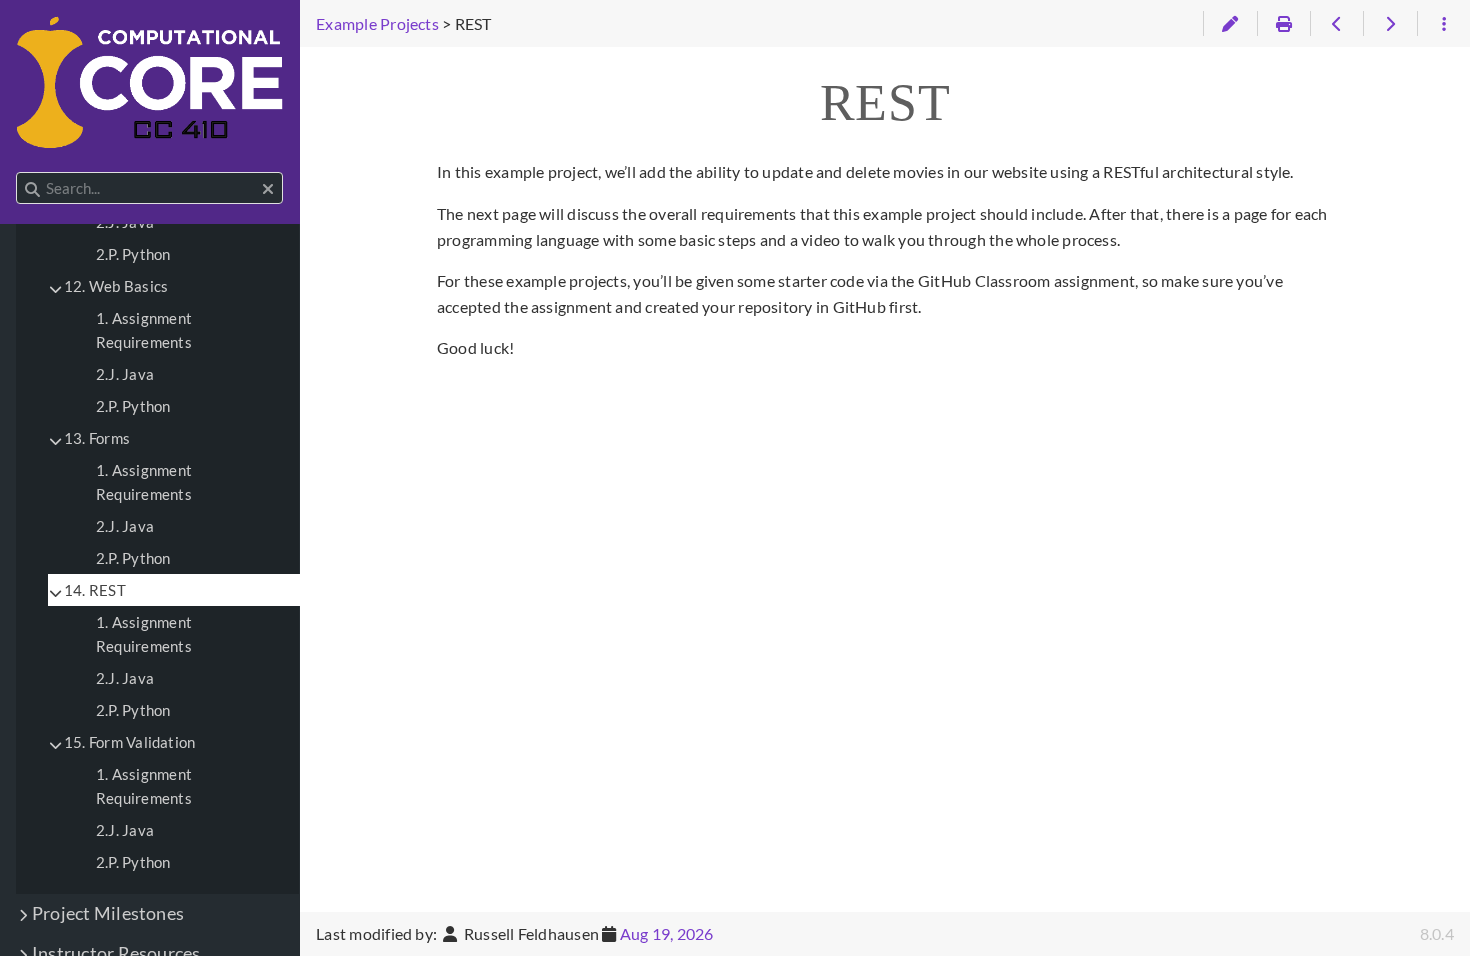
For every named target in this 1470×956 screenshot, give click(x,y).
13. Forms (97, 438)
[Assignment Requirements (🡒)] (1389, 24)
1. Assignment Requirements (144, 330)
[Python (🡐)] (1336, 24)
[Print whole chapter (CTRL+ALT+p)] (1283, 24)
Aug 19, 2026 (667, 933)
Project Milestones (108, 913)
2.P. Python (133, 254)
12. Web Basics (116, 286)
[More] (1443, 24)
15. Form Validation (129, 742)
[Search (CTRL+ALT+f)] (32, 189)
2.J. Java (125, 374)
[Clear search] (268, 189)
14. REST (95, 590)
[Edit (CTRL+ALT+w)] (1229, 24)
